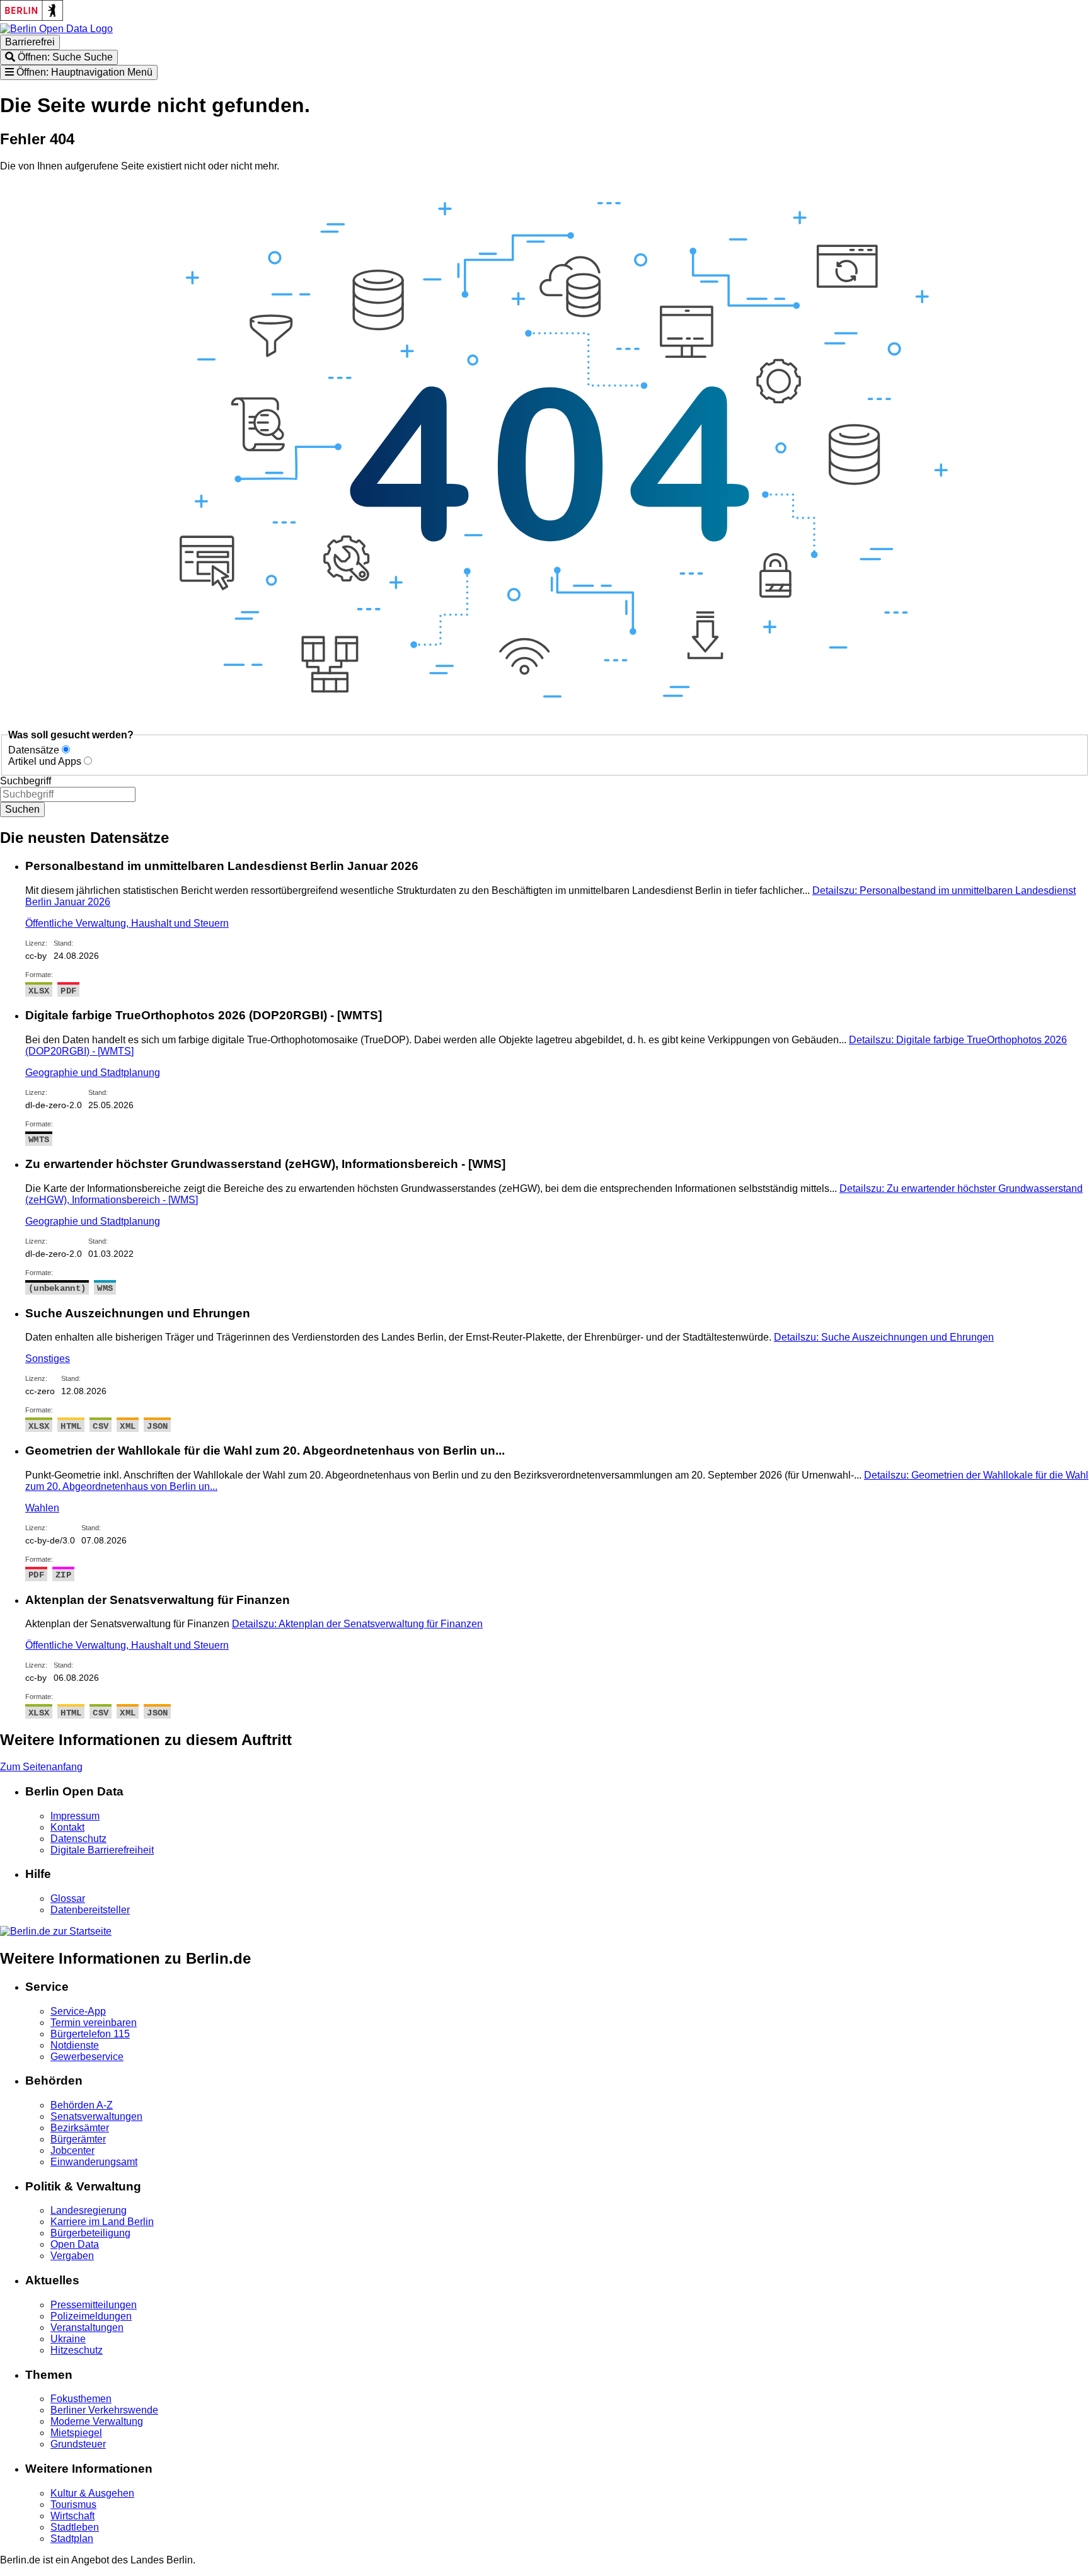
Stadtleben (75, 2527)
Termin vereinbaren (94, 2023)
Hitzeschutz (77, 2350)
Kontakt (67, 1827)
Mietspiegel (76, 2433)
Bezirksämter (80, 2128)
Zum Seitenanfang (41, 1767)
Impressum (75, 1816)
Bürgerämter (78, 2139)
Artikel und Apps (45, 761)
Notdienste (75, 2045)
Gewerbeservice (87, 2057)
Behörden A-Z (82, 2105)
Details (884, 1337)
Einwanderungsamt (94, 2162)
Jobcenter (72, 2150)
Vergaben (72, 2256)
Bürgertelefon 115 (90, 2034)
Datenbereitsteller (90, 1910)
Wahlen (42, 1508)
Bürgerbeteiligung (90, 2233)
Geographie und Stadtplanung (93, 1073)
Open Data (75, 2244)
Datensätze (34, 750)
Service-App (78, 2011)
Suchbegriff (26, 781)
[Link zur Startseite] (56, 29)
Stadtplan (72, 2539)
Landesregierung (89, 2210)
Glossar (68, 1898)
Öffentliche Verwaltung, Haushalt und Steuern (127, 923)
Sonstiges (48, 1359)
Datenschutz (78, 1839)
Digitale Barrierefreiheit (102, 1850)
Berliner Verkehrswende (104, 2410)
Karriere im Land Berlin (102, 2222)
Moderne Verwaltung (97, 2421)
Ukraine (68, 2339)
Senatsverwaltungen (96, 2116)
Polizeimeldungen (91, 2316)
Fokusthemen (81, 2399)
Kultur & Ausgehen (92, 2493)
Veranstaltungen (87, 2327)
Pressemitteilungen (94, 2305)
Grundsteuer (78, 2444)
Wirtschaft (72, 2516)
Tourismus (73, 2504)
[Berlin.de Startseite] (56, 1931)
